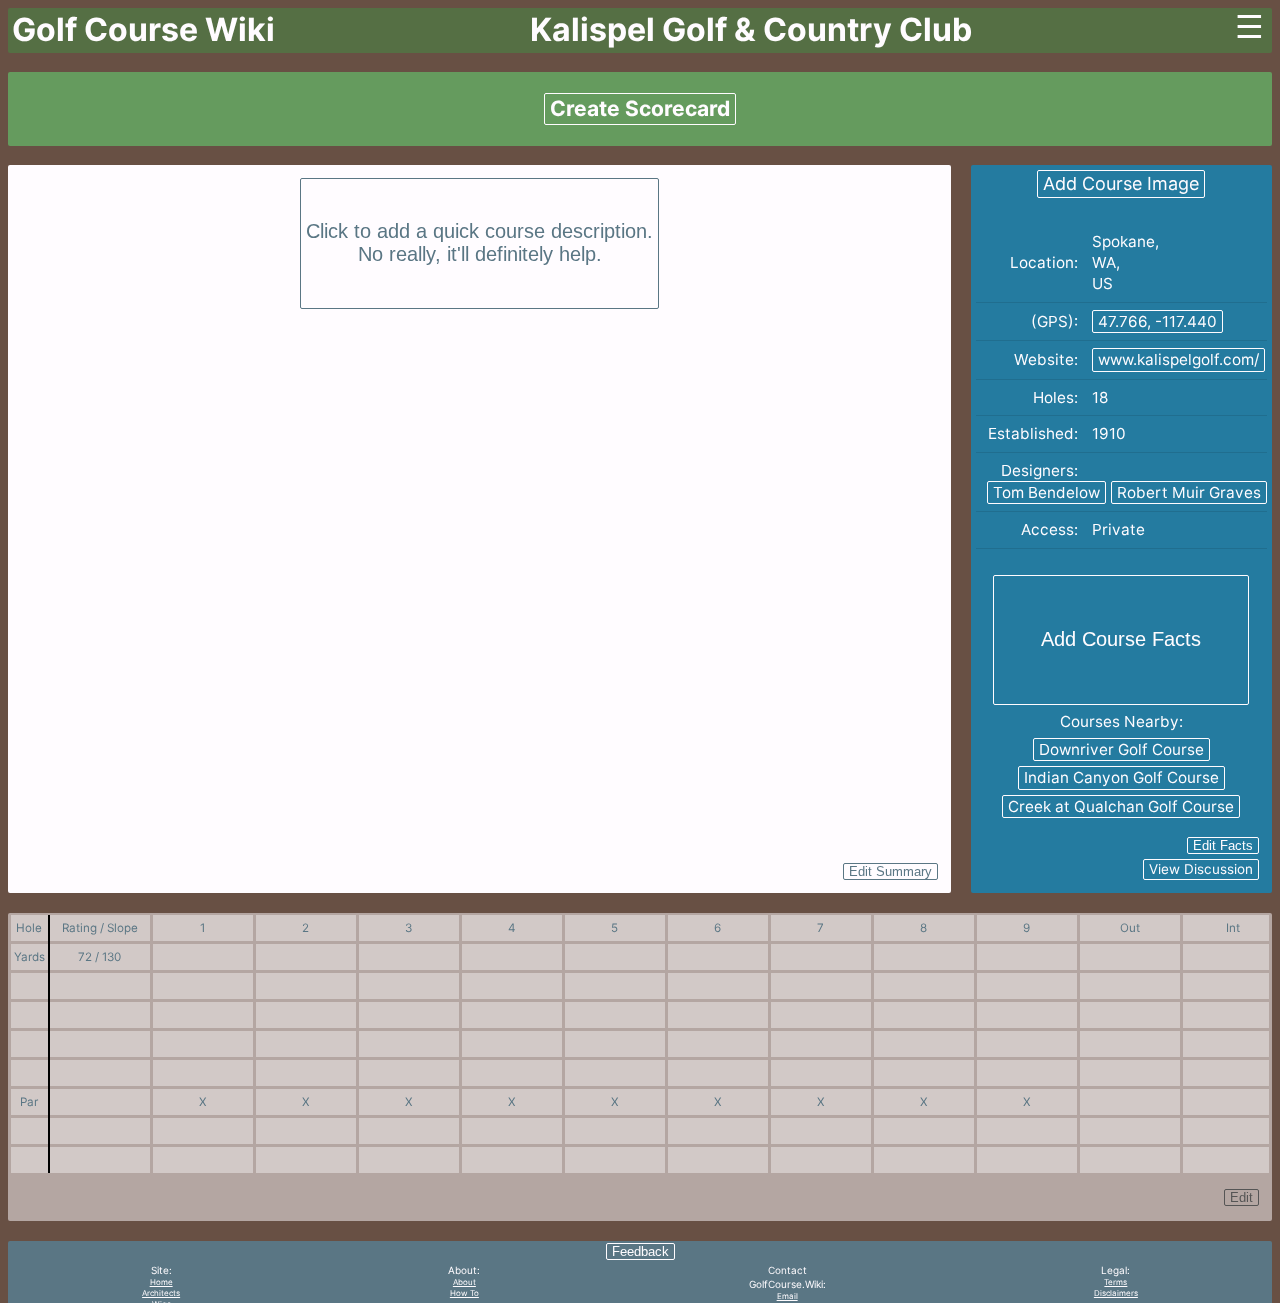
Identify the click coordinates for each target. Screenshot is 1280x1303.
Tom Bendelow (1046, 492)
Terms (1115, 1282)
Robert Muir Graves (1189, 492)
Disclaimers (1116, 1293)
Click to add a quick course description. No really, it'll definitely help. (479, 242)
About (464, 1282)
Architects (161, 1293)
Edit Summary (890, 871)
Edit (1241, 1197)
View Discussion (1201, 869)
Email (787, 1296)
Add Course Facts (1121, 639)
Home (161, 1282)
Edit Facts (1223, 845)
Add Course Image (1121, 183)
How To (464, 1293)
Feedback (640, 1251)
